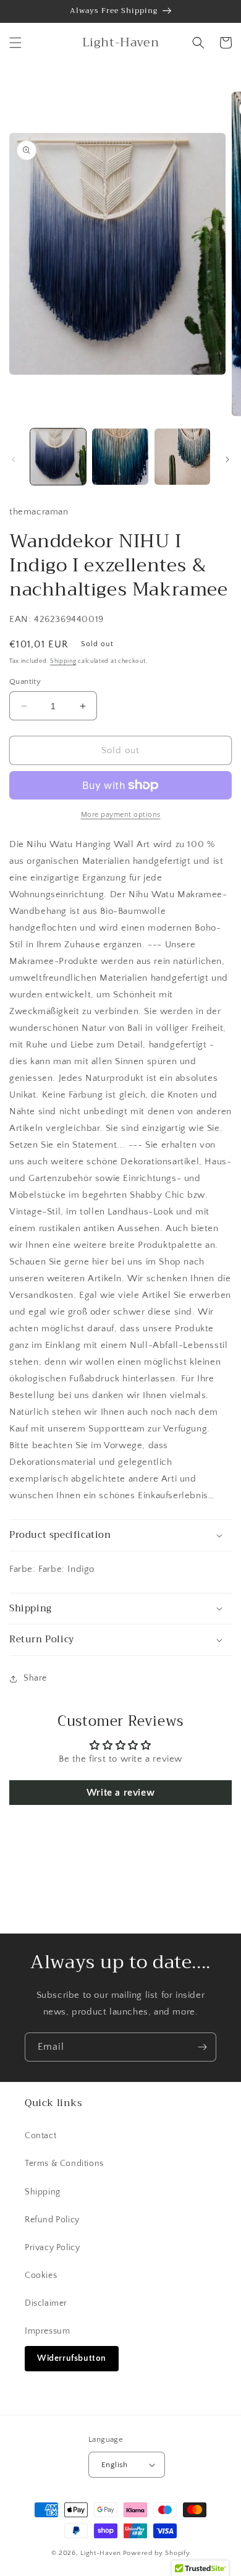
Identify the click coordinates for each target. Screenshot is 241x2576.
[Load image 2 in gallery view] (120, 456)
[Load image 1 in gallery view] (58, 456)
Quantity (25, 681)
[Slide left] (14, 459)
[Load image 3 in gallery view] (182, 456)
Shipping (63, 661)
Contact (40, 2136)
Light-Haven (101, 2553)
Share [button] (35, 1678)
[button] (15, 43)
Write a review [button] (120, 1793)
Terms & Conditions (64, 2164)
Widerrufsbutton (72, 2358)
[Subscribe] (202, 2047)
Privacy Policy (52, 2248)
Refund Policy (52, 2220)
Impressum (47, 2331)
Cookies (41, 2275)
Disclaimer (46, 2303)
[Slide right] (227, 459)
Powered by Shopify (157, 2553)
